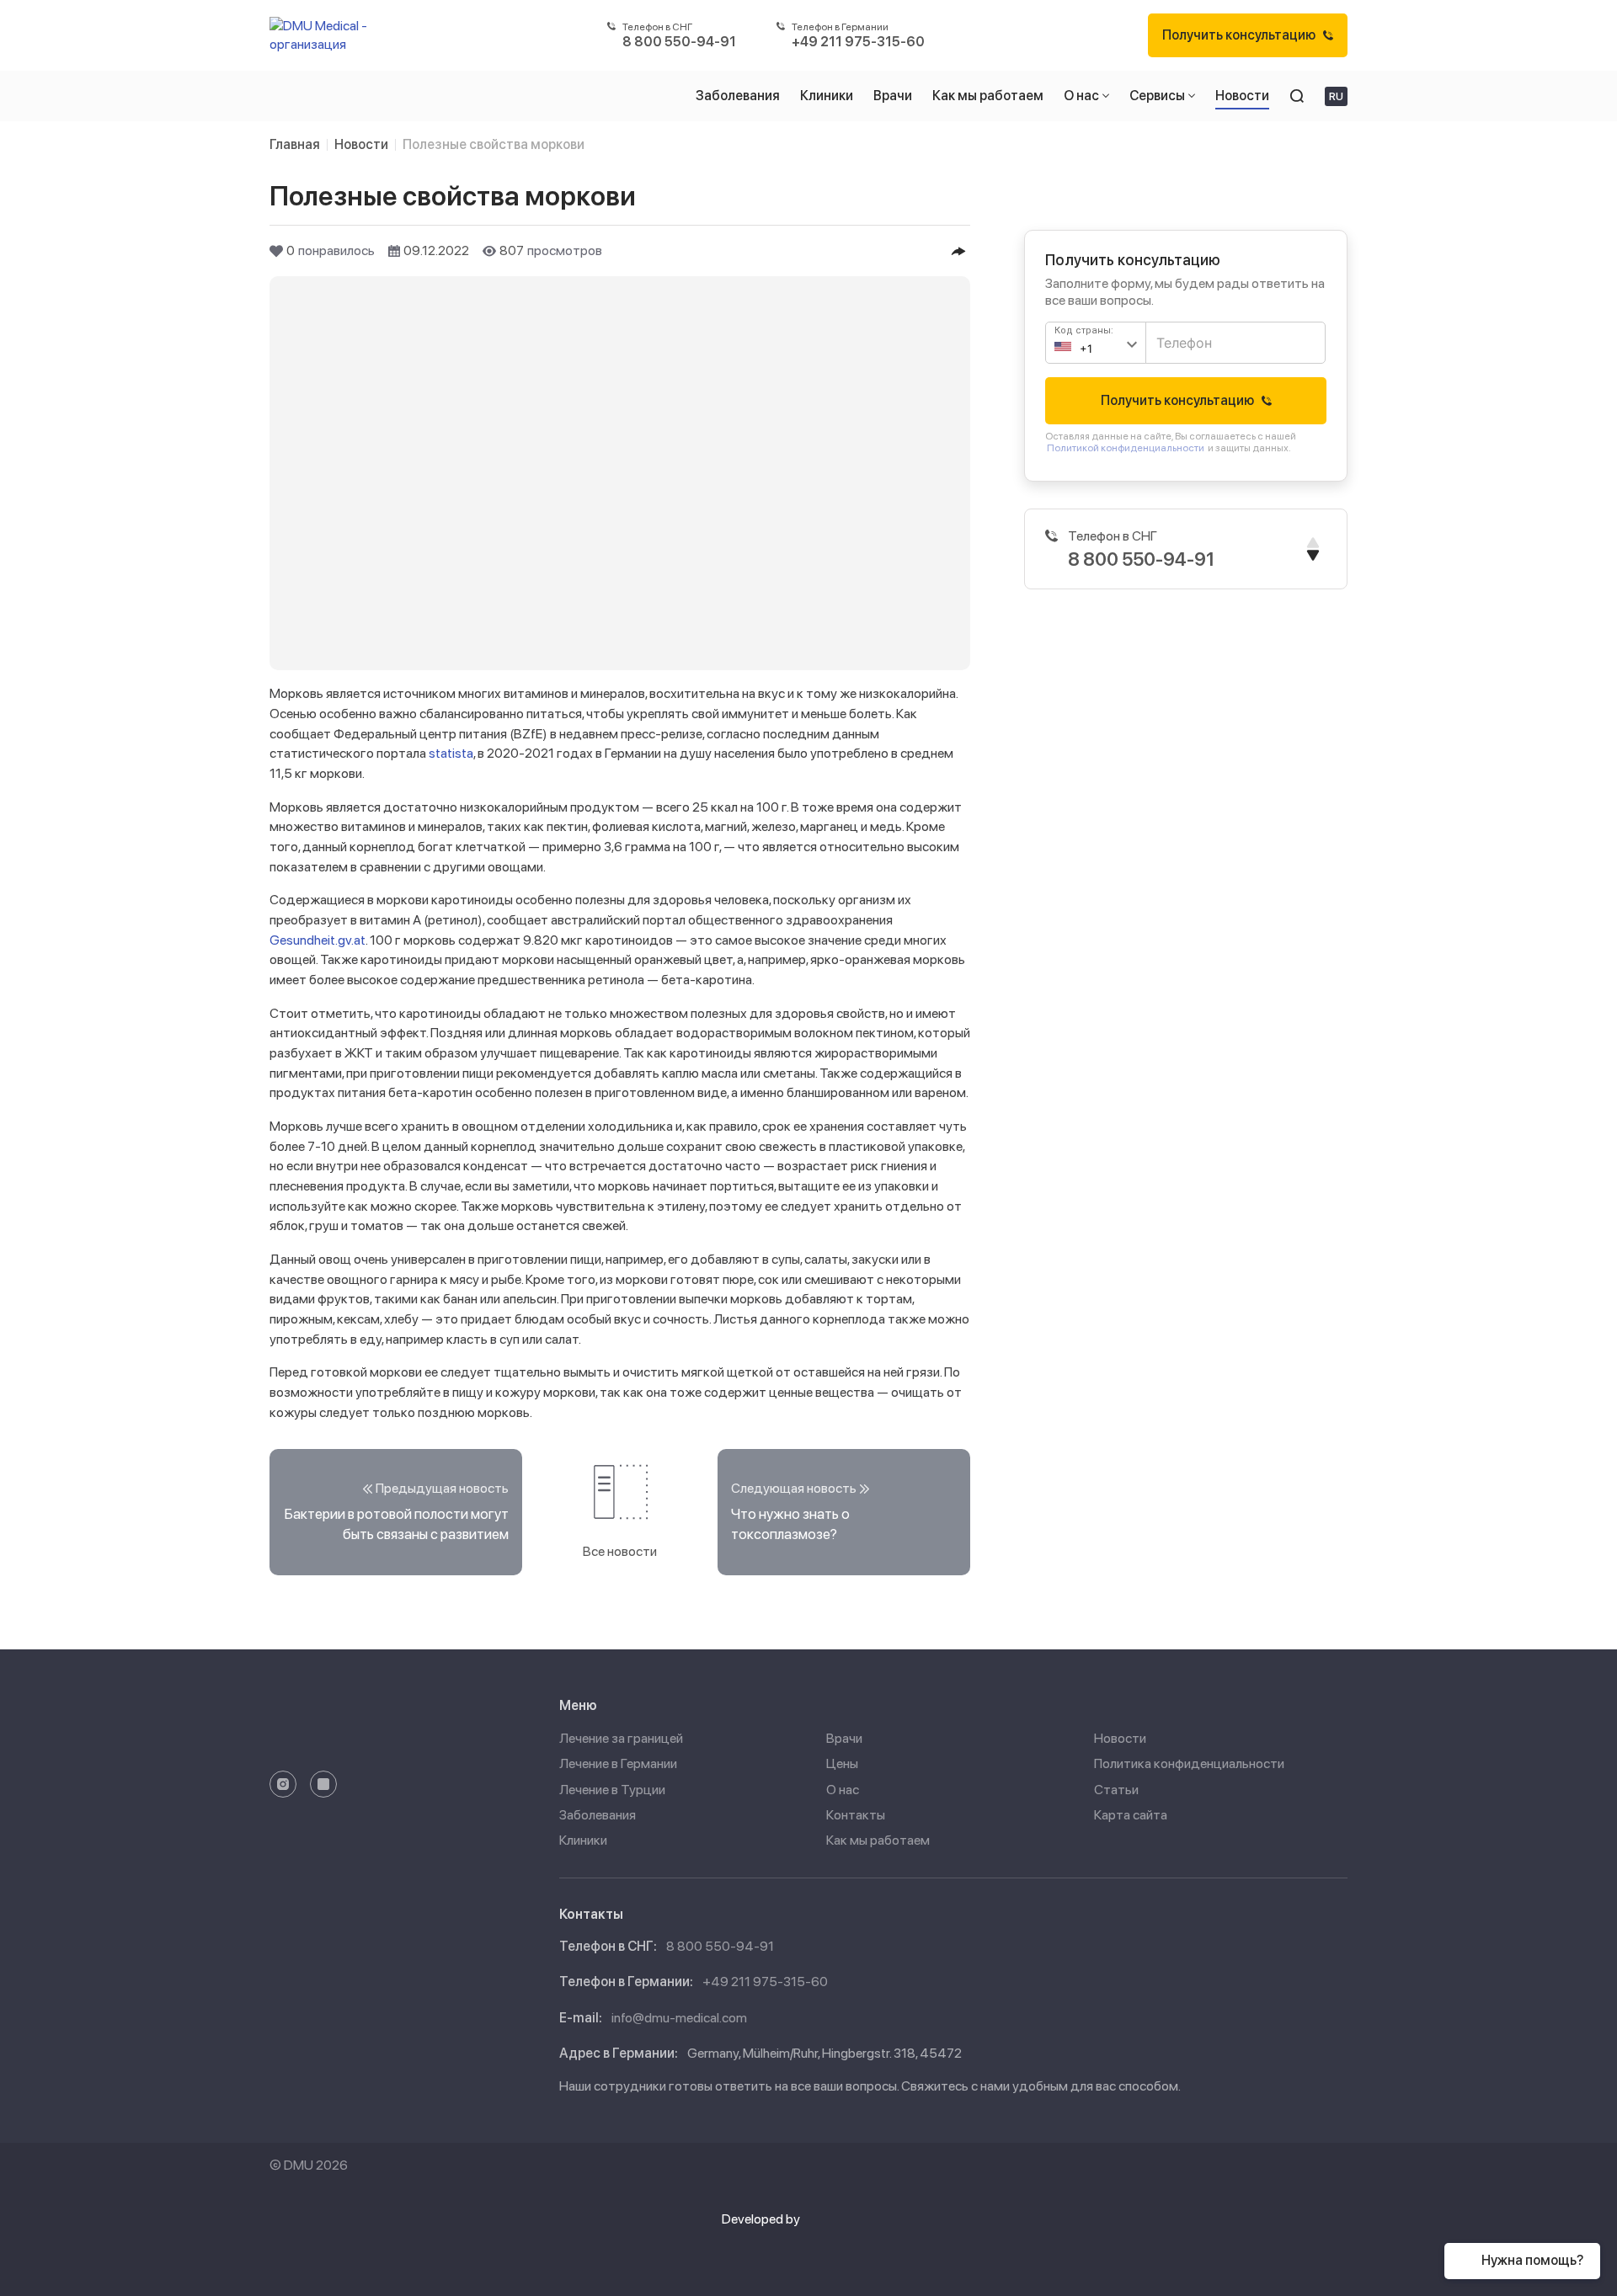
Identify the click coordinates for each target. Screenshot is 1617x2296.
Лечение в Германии (618, 1763)
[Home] (326, 35)
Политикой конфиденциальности (1126, 448)
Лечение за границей (621, 1738)
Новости (1120, 1738)
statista (451, 753)
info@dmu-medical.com (679, 2018)
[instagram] (283, 1784)
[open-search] (1297, 96)
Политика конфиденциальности (1189, 1763)
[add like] (276, 251)
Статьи (1116, 1790)
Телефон (1178, 335)
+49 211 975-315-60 (765, 1982)
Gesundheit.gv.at (318, 940)
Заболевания (598, 1815)
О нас (843, 1790)
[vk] (323, 1784)
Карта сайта (1131, 1815)
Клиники (583, 1840)
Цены (842, 1763)
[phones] (1313, 549)
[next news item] (844, 1512)
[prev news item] (396, 1512)
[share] (958, 251)
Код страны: (1084, 330)
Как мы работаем (878, 1840)
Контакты (856, 1815)
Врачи (844, 1738)
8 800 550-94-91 (720, 1946)
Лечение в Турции (612, 1790)
